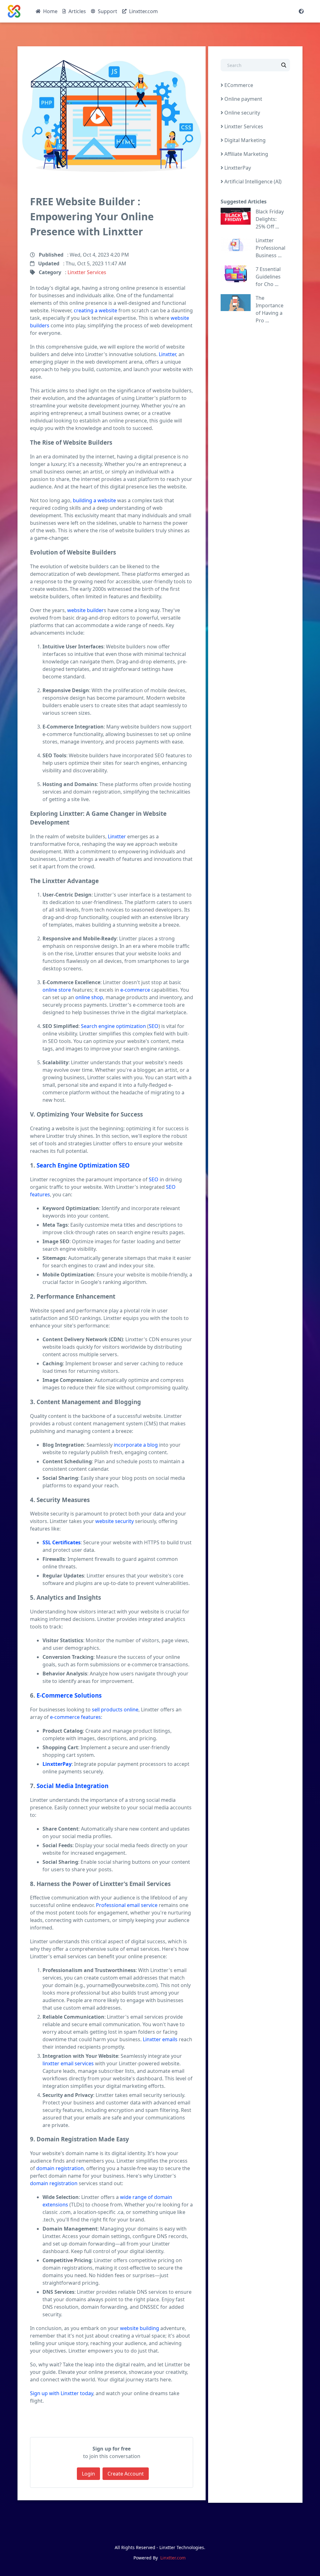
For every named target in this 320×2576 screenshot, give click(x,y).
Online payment (243, 99)
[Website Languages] (301, 11)
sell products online (115, 1710)
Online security (242, 113)
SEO (154, 1026)
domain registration (60, 2168)
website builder (85, 610)
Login (88, 2474)
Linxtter (167, 354)
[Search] (284, 66)
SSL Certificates (62, 1542)
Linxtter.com (173, 2558)
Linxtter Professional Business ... (270, 248)
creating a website (95, 310)
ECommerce (238, 85)
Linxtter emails (160, 2039)
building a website (94, 500)
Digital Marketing (244, 140)
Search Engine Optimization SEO (83, 1165)
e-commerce (135, 990)
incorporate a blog (136, 1445)
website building (140, 2328)
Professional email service (127, 1905)
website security (115, 1521)
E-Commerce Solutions (69, 1695)
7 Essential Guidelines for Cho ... (268, 277)
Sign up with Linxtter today (62, 2393)
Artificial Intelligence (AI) (252, 181)
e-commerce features (75, 1717)
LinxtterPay (57, 1764)
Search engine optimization (113, 1026)
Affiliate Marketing (246, 154)
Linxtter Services (87, 272)
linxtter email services (68, 2063)
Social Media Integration (72, 1786)
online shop (89, 997)
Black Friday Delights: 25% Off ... (270, 219)
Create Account (126, 2474)
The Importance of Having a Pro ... (270, 309)
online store (57, 990)
